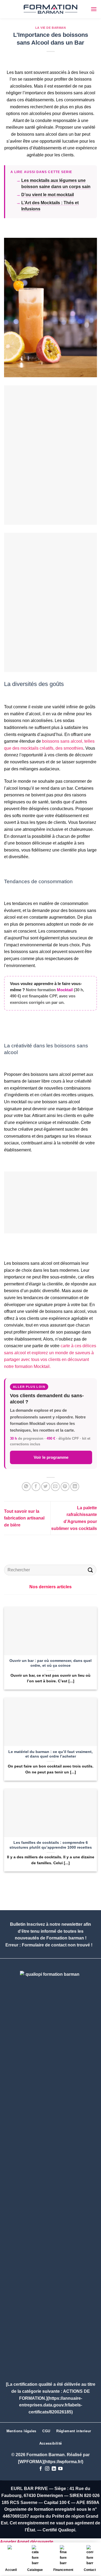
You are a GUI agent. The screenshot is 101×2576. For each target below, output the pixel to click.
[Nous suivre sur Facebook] (41, 2469)
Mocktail (65, 990)
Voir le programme (51, 1457)
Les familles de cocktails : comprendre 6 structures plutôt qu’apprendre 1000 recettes (51, 1845)
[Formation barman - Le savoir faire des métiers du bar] (51, 9)
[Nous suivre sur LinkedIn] (54, 2469)
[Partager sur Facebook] (36, 1487)
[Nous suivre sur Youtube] (60, 2469)
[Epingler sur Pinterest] (65, 1487)
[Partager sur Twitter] (46, 1487)
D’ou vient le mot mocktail (48, 195)
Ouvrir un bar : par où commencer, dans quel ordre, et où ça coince (50, 1663)
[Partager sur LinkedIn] (75, 1487)
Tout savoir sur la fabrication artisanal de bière (24, 1518)
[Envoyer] (90, 1570)
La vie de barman (51, 28)
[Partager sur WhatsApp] (26, 1487)
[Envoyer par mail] (55, 1487)
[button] (94, 9)
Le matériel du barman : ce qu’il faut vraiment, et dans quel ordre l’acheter (50, 1754)
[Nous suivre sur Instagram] (47, 2469)
